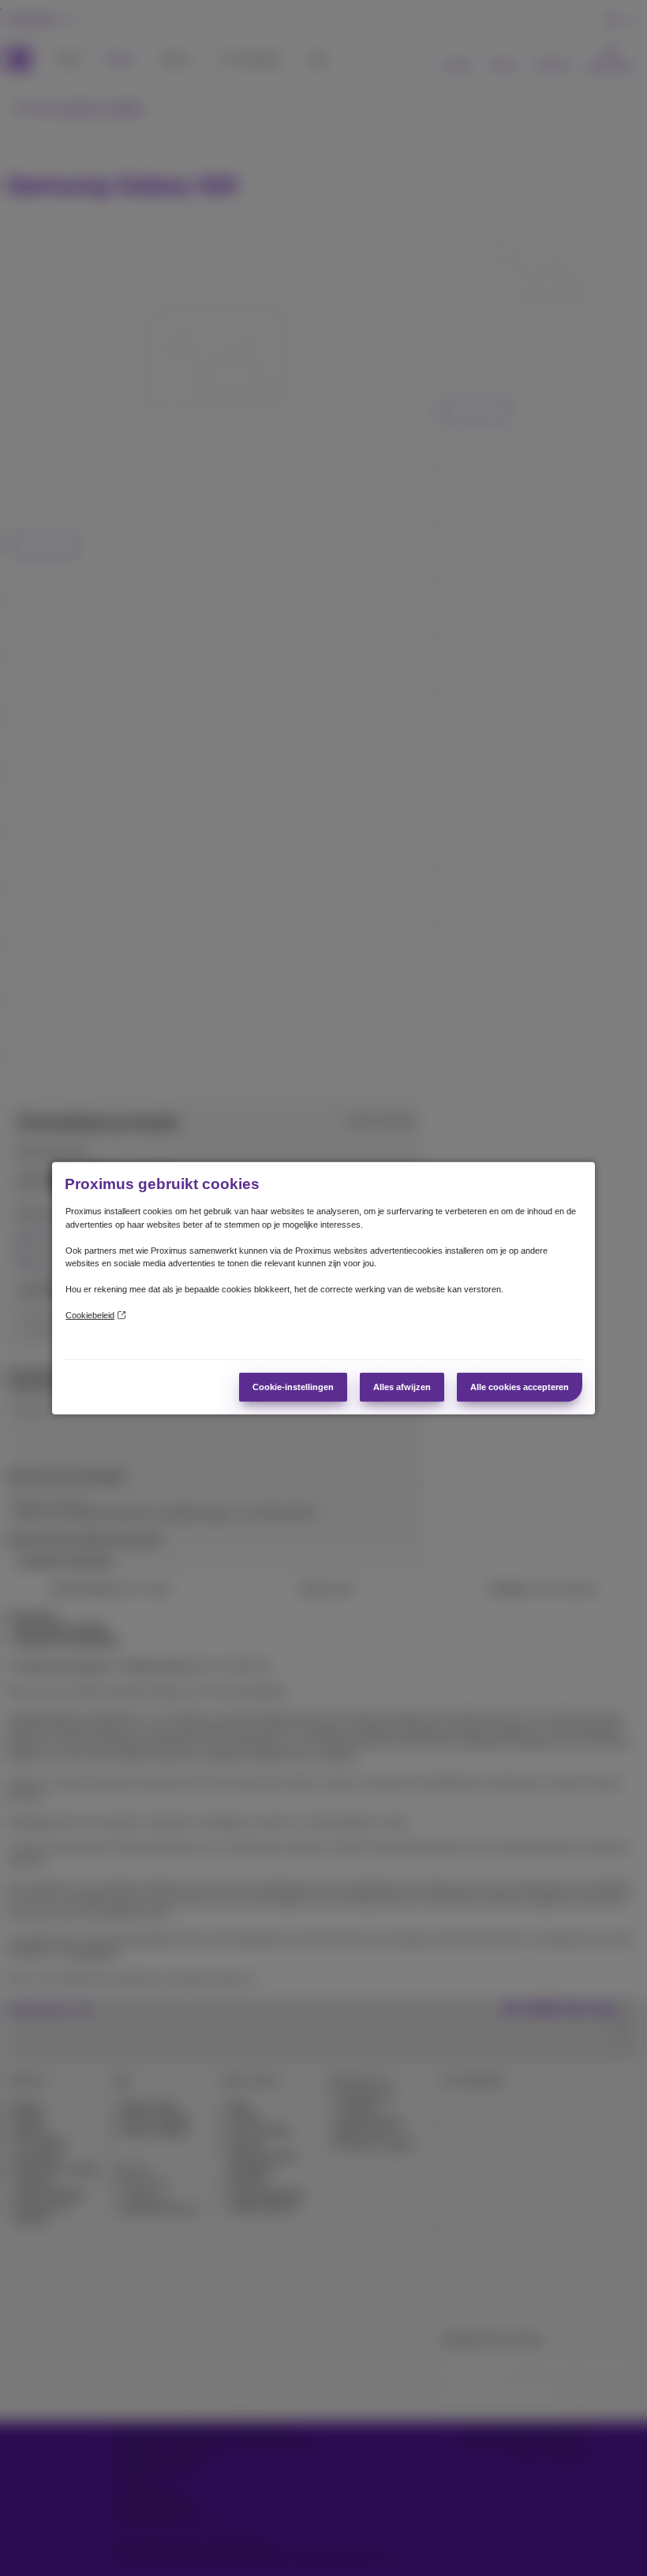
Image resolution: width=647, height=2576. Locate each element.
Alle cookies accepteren (520, 1387)
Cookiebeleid (90, 1315)
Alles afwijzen (402, 1387)
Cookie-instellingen (293, 1387)
